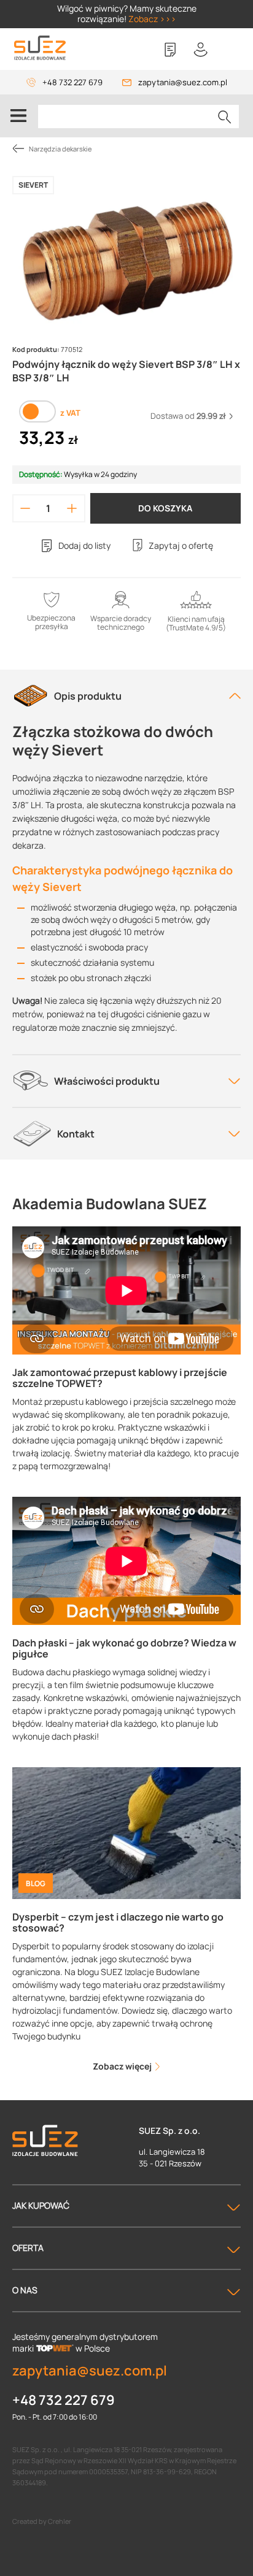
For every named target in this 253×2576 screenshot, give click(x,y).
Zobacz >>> (152, 19)
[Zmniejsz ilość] (25, 508)
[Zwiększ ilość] (72, 508)
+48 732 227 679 (72, 82)
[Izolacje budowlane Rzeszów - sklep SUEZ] (40, 48)
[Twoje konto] (201, 50)
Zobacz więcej (123, 2066)
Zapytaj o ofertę (181, 545)
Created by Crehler (42, 2521)
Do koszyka (165, 508)
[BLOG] (126, 1833)
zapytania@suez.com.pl (183, 82)
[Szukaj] (225, 117)
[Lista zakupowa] (170, 50)
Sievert (33, 185)
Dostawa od (188, 416)
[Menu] (18, 116)
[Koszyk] (232, 50)
